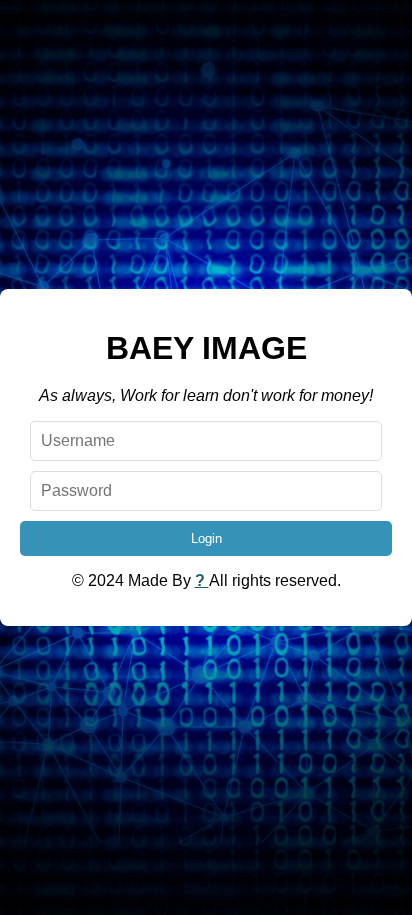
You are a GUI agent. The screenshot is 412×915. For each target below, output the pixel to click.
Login (206, 538)
